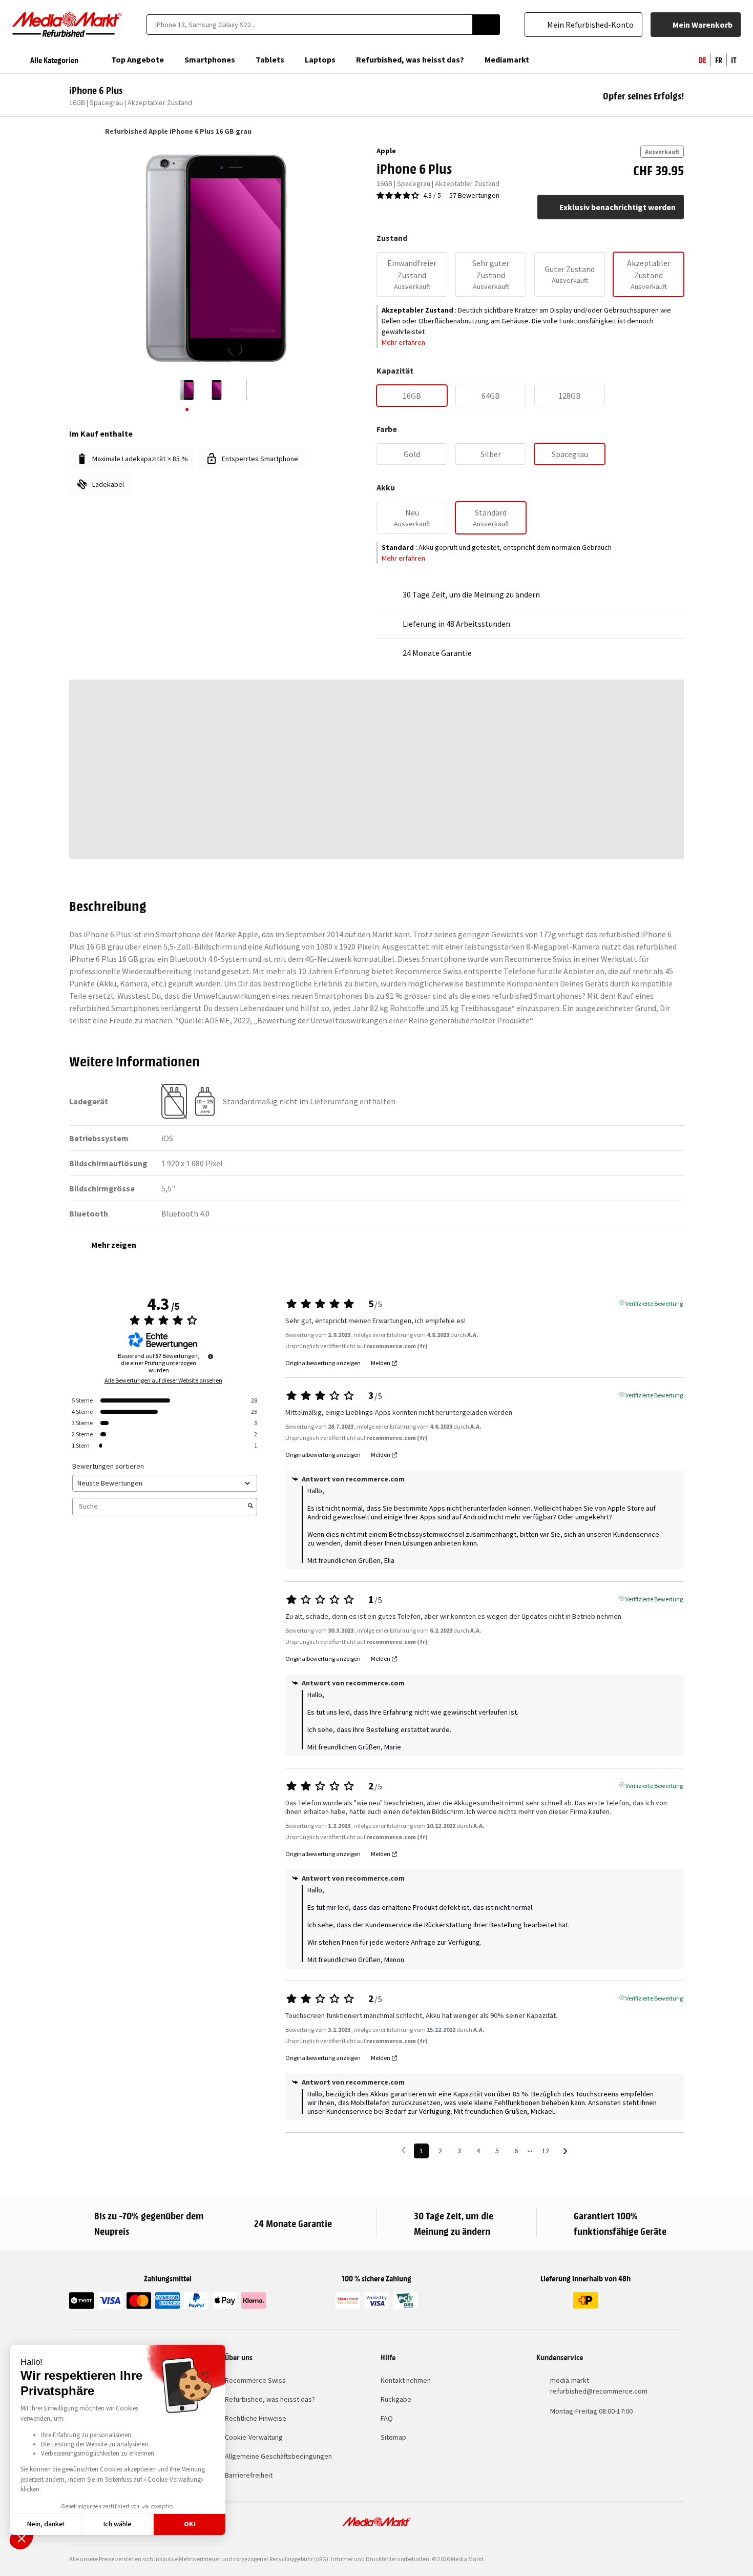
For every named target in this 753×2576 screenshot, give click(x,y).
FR (719, 59)
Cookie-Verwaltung (254, 2437)
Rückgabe (396, 2399)
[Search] (486, 25)
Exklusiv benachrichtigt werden (618, 207)
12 (546, 2151)
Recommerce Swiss (255, 2380)
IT (734, 59)
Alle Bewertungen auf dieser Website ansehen (163, 1380)
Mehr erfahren (403, 342)
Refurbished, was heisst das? (270, 2399)
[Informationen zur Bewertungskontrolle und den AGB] (211, 1356)
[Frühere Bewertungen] (403, 2150)
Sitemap (393, 2437)
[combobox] (309, 25)
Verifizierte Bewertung (654, 1303)
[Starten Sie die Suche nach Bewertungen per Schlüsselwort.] (250, 1507)
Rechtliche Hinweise (256, 2418)
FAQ (387, 2418)
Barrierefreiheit (249, 2475)
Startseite (74, 131)
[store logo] (67, 25)
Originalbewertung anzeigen (323, 1363)
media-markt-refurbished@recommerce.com (599, 2386)
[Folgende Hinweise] (565, 2151)
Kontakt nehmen (406, 2380)
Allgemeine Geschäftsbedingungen (278, 2456)
